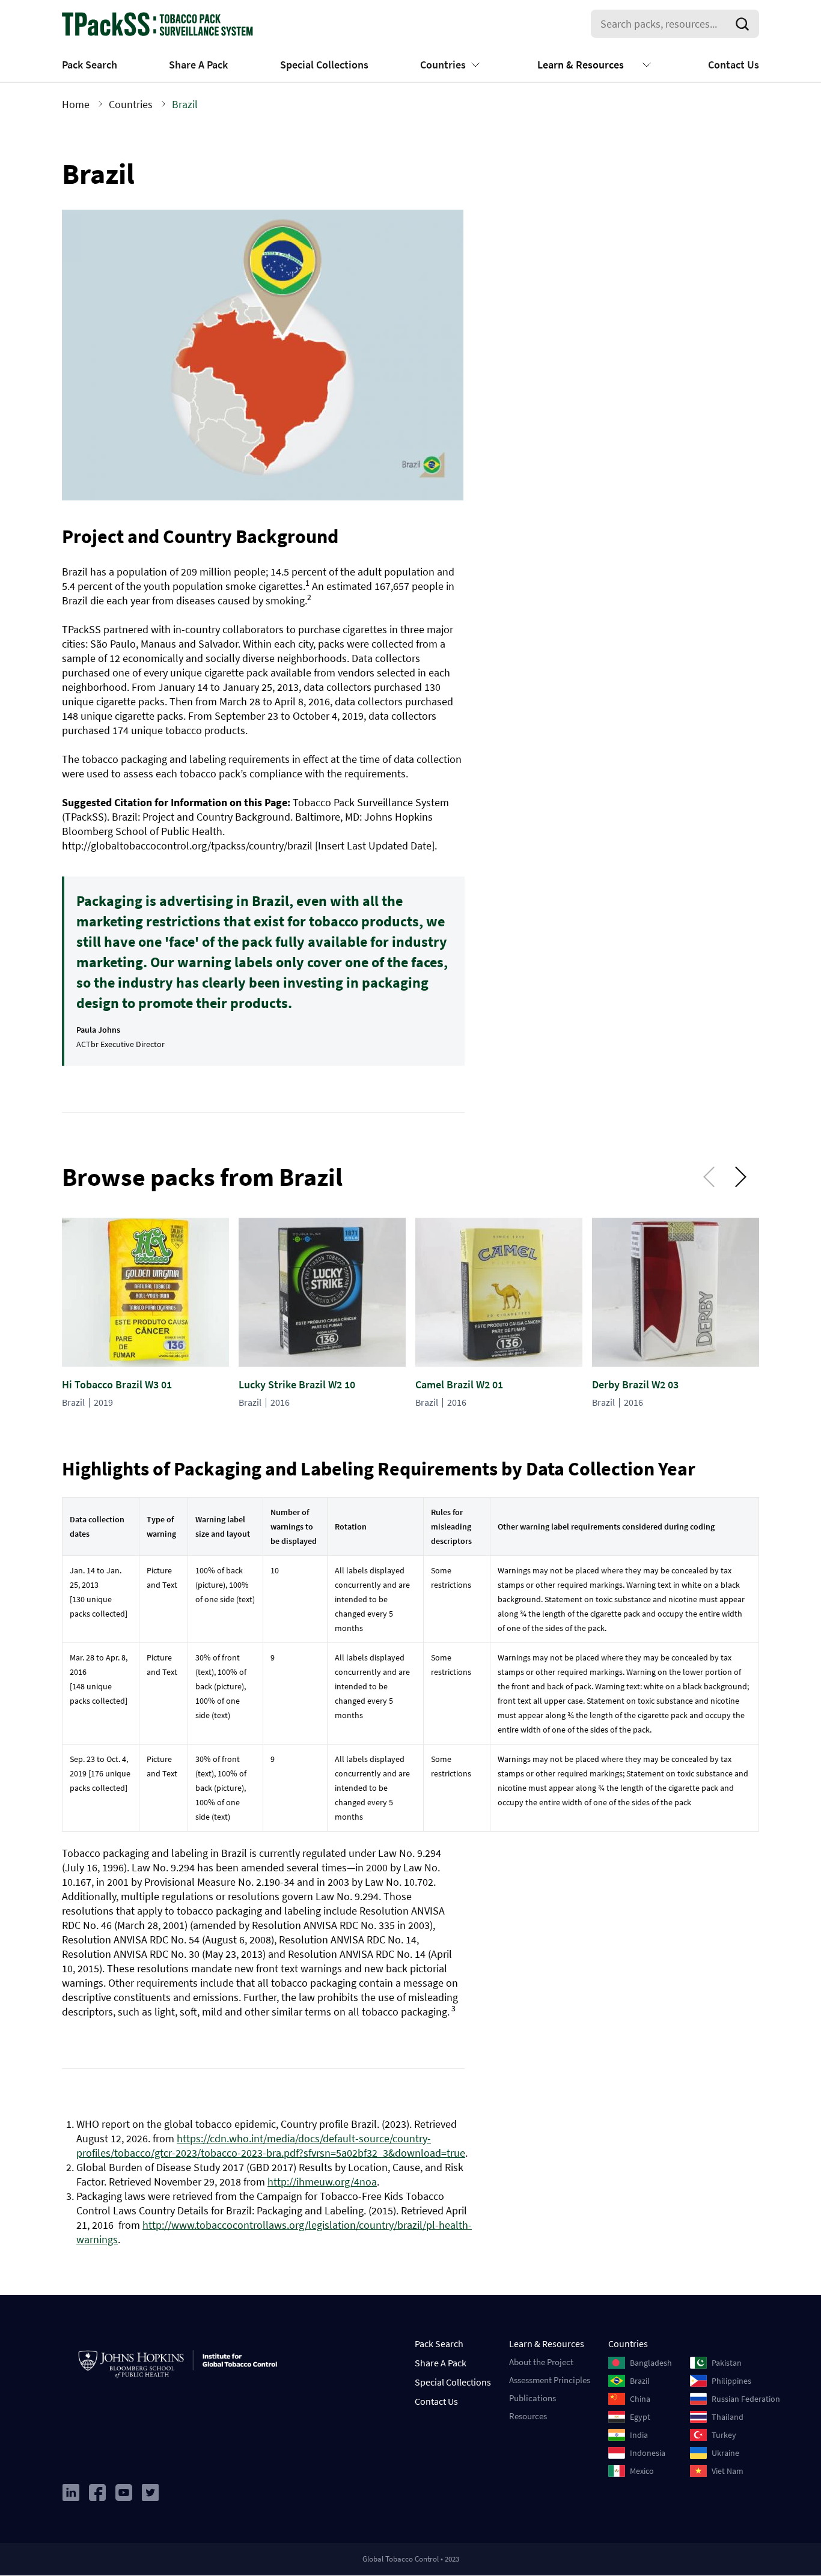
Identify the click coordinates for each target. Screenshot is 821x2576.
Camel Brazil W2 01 (459, 1384)
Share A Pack (198, 65)
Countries (443, 65)
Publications (533, 2398)
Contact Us (734, 65)
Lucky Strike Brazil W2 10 (297, 1384)
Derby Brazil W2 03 (635, 1384)
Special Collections (324, 65)
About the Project (541, 2362)
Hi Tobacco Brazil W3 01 (117, 1384)
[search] (745, 24)
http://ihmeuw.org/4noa (322, 2182)
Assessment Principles (550, 2380)
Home (76, 104)
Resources (528, 2416)
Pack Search (90, 65)
